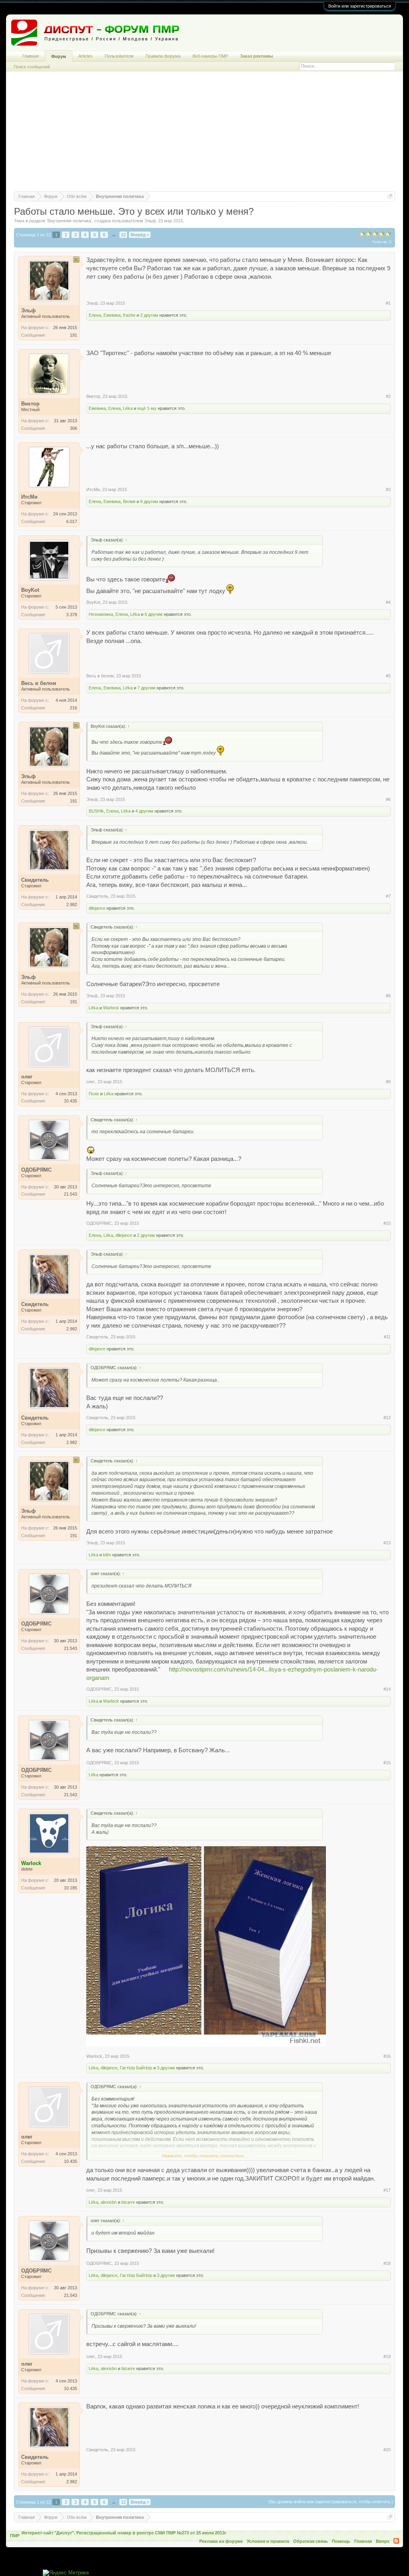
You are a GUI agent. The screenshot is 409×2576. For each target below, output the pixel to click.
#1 (388, 303)
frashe (129, 315)
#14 (387, 1689)
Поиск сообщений (32, 67)
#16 (387, 2056)
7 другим (146, 688)
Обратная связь (311, 2541)
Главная (31, 56)
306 (73, 428)
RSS (396, 2541)
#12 (387, 1418)
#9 (388, 1082)
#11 (387, 1337)
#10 (387, 1223)
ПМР (15, 2536)
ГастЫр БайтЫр (136, 2068)
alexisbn (109, 2202)
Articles (85, 56)
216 (73, 708)
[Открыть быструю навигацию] (390, 196)
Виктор (93, 396)
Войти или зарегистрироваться (360, 6)
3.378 (72, 615)
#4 (388, 602)
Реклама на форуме (221, 2541)
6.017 (72, 521)
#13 (387, 1543)
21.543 (70, 1194)
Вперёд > (140, 235)
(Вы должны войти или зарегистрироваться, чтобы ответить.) (331, 2502)
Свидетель (97, 896)
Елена (95, 315)
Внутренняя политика (69, 221)
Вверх (383, 2541)
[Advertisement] (204, 135)
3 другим (166, 2068)
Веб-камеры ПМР (210, 56)
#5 (388, 676)
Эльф (150, 221)
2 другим (149, 315)
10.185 (70, 1888)
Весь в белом (100, 676)
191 (73, 335)
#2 (388, 396)
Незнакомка (101, 614)
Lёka (128, 408)
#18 (387, 2263)
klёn (107, 1555)
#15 (387, 1763)
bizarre (128, 2202)
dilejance (97, 908)
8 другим (149, 501)
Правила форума (163, 56)
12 (123, 235)
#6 (388, 799)
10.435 (70, 1101)
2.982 (72, 905)
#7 (388, 896)
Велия (129, 501)
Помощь (341, 2541)
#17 (387, 2190)
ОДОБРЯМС (99, 1223)
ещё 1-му (147, 408)
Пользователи (119, 56)
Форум (59, 56)
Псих (94, 1094)
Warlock (111, 1008)
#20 (387, 2450)
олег (91, 1082)
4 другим (144, 811)
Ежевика (112, 315)
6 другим (154, 614)
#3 (388, 489)
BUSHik (96, 811)
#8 (388, 996)
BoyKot (93, 602)
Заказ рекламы (256, 56)
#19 (387, 2356)
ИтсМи (93, 489)
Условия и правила (268, 2541)
